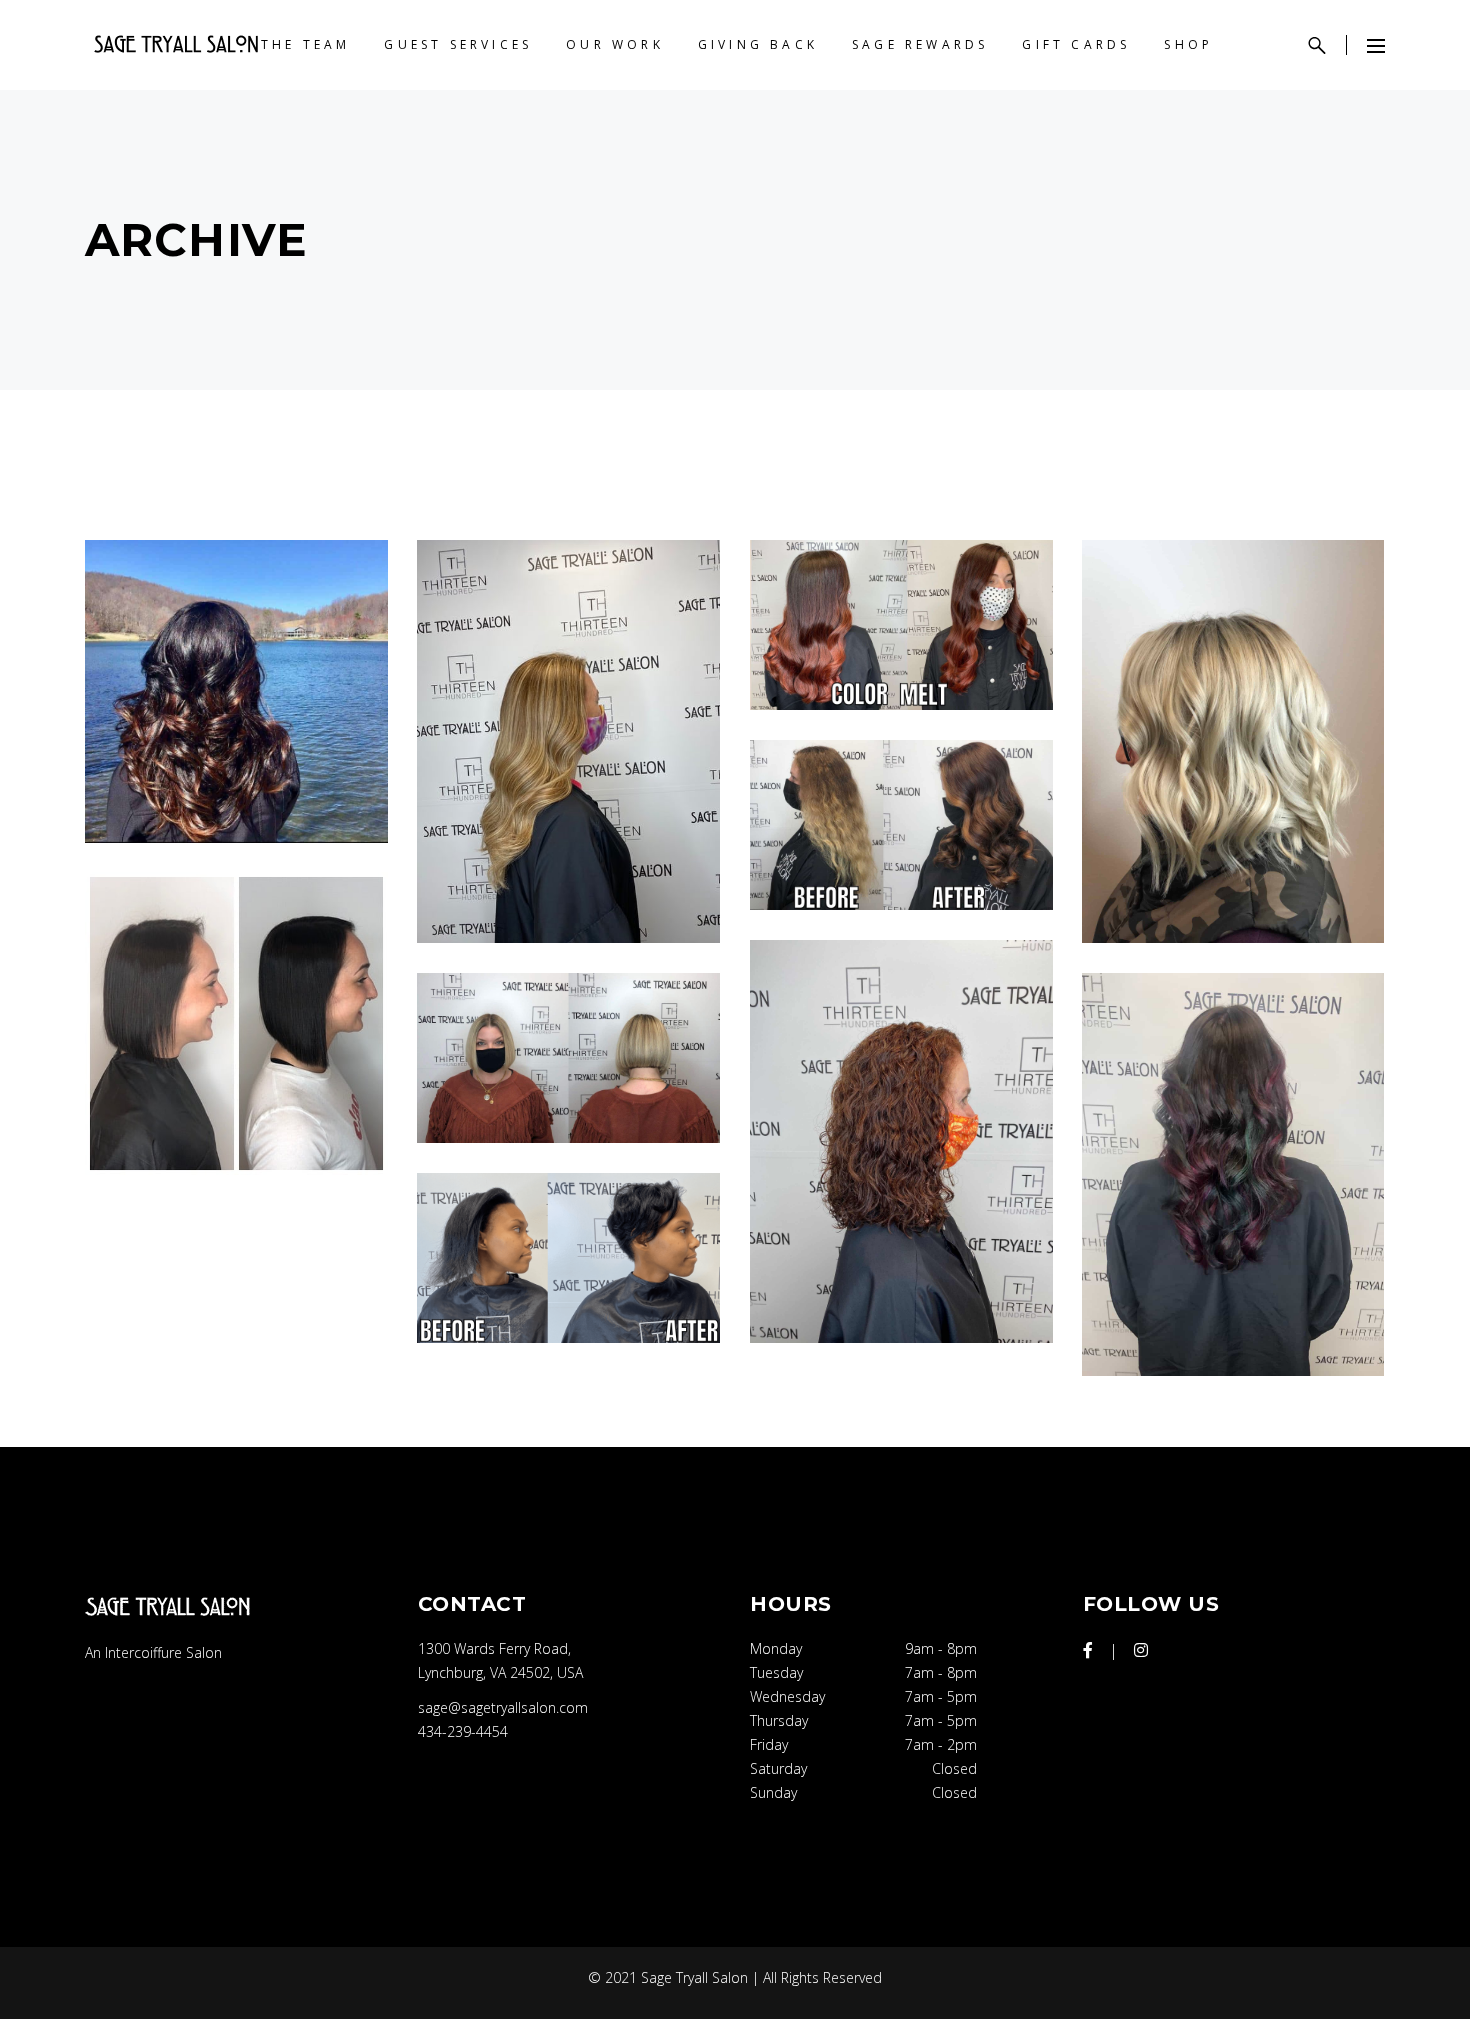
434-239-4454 (463, 1731)
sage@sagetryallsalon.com (503, 1707)
